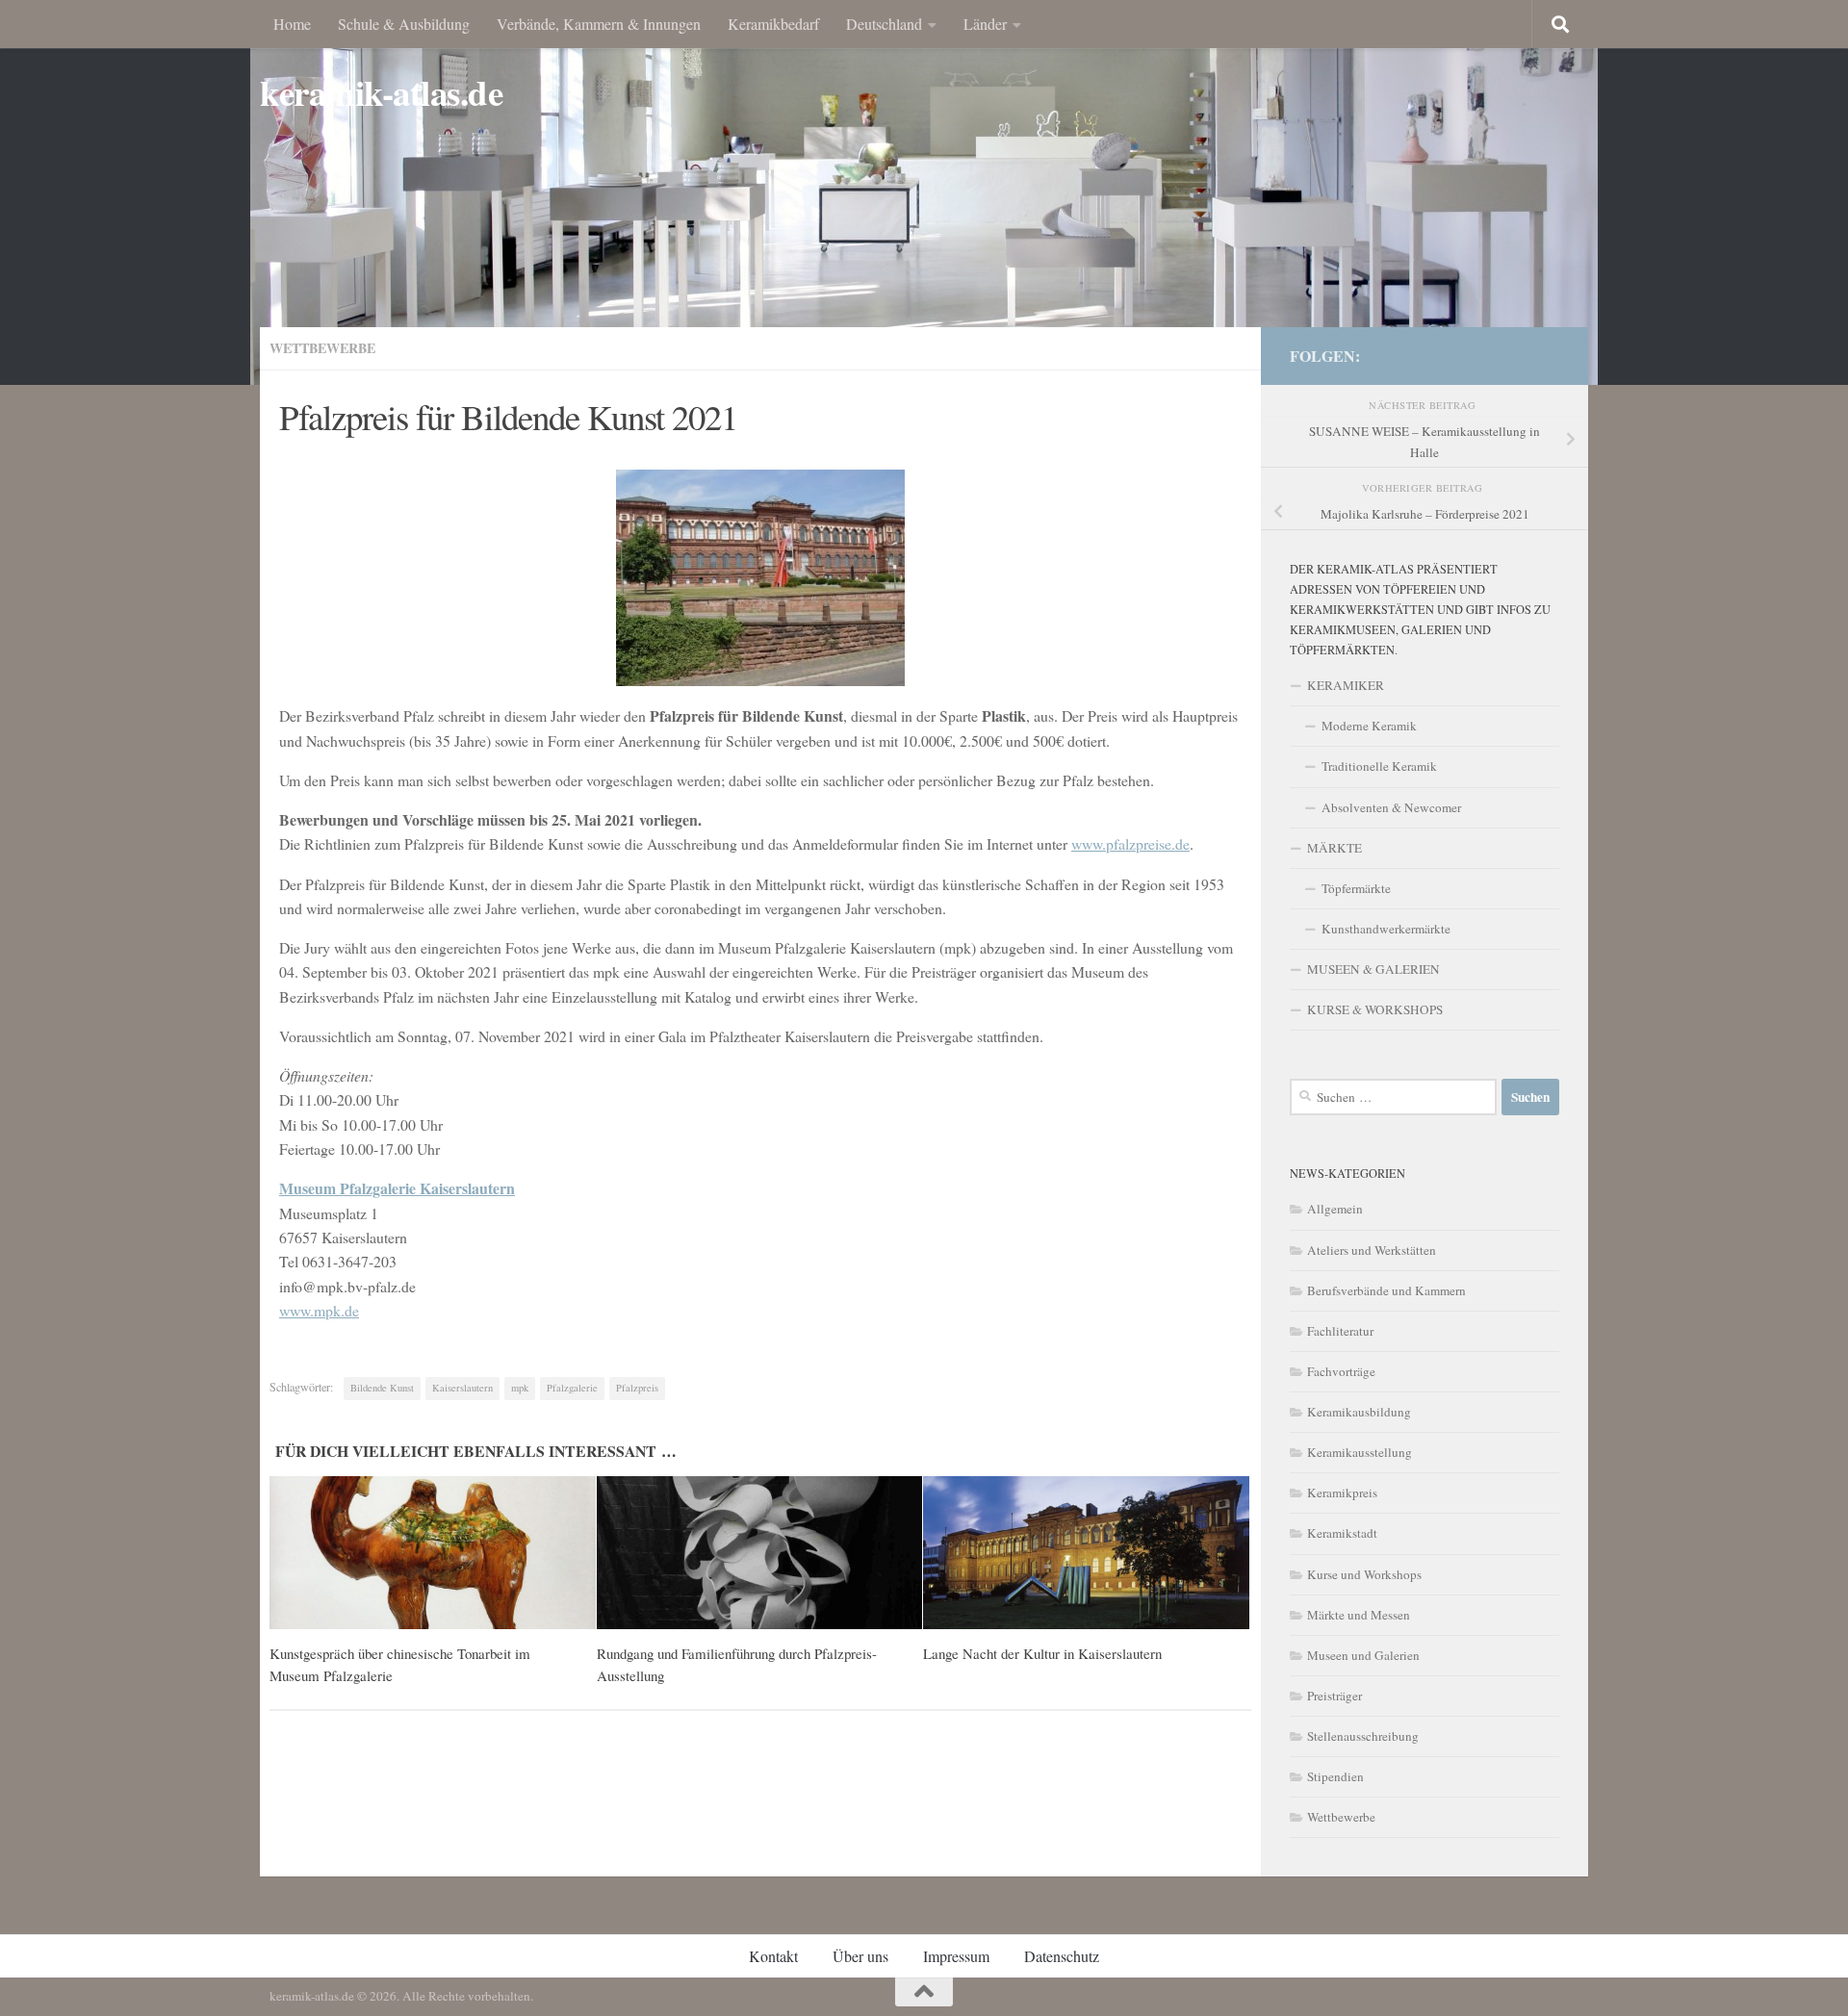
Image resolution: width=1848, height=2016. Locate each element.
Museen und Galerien (1363, 1655)
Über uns (860, 1956)
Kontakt (773, 1956)
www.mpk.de (319, 1310)
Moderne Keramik (1369, 726)
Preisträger (1335, 1696)
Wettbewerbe (322, 348)
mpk (520, 1388)
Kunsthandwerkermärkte (1386, 929)
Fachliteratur (1340, 1331)
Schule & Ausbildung (404, 24)
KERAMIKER (1346, 685)
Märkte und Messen (1359, 1615)
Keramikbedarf (773, 24)
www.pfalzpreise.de (1130, 843)
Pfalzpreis (637, 1388)
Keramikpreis (1342, 1493)
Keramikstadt (1342, 1533)
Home (292, 24)
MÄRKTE (1335, 848)
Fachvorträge (1341, 1371)
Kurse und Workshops (1364, 1574)
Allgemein (1335, 1209)
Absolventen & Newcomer (1391, 807)
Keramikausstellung (1360, 1452)
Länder (985, 24)
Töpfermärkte (1356, 888)
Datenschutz (1062, 1956)
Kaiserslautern (462, 1388)
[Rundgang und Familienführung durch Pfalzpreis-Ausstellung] (760, 1553)
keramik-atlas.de (381, 93)
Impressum (956, 1956)
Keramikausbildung (1359, 1412)
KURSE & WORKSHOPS (1375, 1009)
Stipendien (1335, 1776)
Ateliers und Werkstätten (1372, 1250)
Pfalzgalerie (572, 1388)
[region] (924, 192)
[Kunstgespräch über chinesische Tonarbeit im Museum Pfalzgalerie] (433, 1553)
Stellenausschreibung (1363, 1736)
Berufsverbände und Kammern (1386, 1290)
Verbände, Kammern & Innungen (599, 24)
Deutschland (884, 24)
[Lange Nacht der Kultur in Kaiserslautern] (1086, 1553)
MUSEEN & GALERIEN (1373, 969)
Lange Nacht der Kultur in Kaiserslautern (1042, 1653)
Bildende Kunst (382, 1388)
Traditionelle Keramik (1379, 766)
